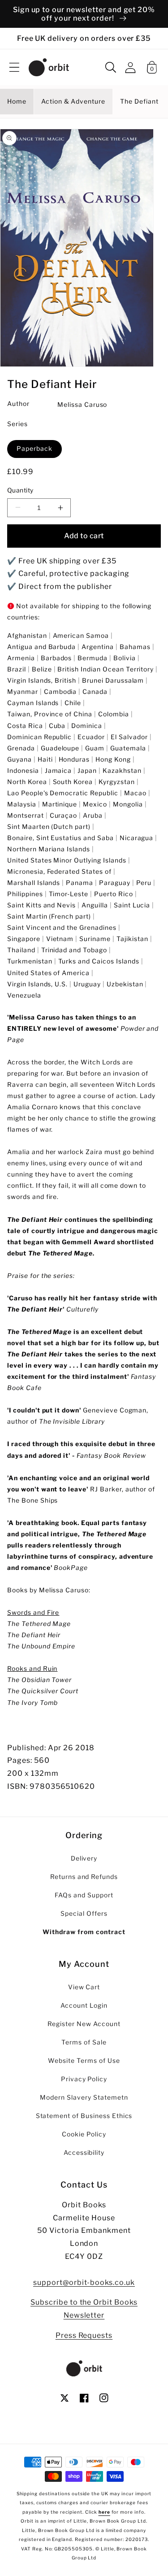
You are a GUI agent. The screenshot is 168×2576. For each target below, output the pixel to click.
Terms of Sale (84, 2042)
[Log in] (130, 68)
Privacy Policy (84, 2079)
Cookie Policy (84, 2134)
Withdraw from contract (84, 1932)
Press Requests (84, 2335)
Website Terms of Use (84, 2061)
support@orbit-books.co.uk (84, 2282)
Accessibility (84, 2153)
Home (17, 101)
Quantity (20, 490)
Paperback (34, 449)
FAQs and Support (84, 1895)
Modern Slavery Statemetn (84, 2097)
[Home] (49, 67)
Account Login (84, 2005)
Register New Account (84, 2024)
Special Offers (84, 1913)
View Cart (84, 1987)
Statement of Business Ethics (84, 2116)
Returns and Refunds (84, 1877)
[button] (14, 67)
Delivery (84, 1858)
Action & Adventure (73, 101)
